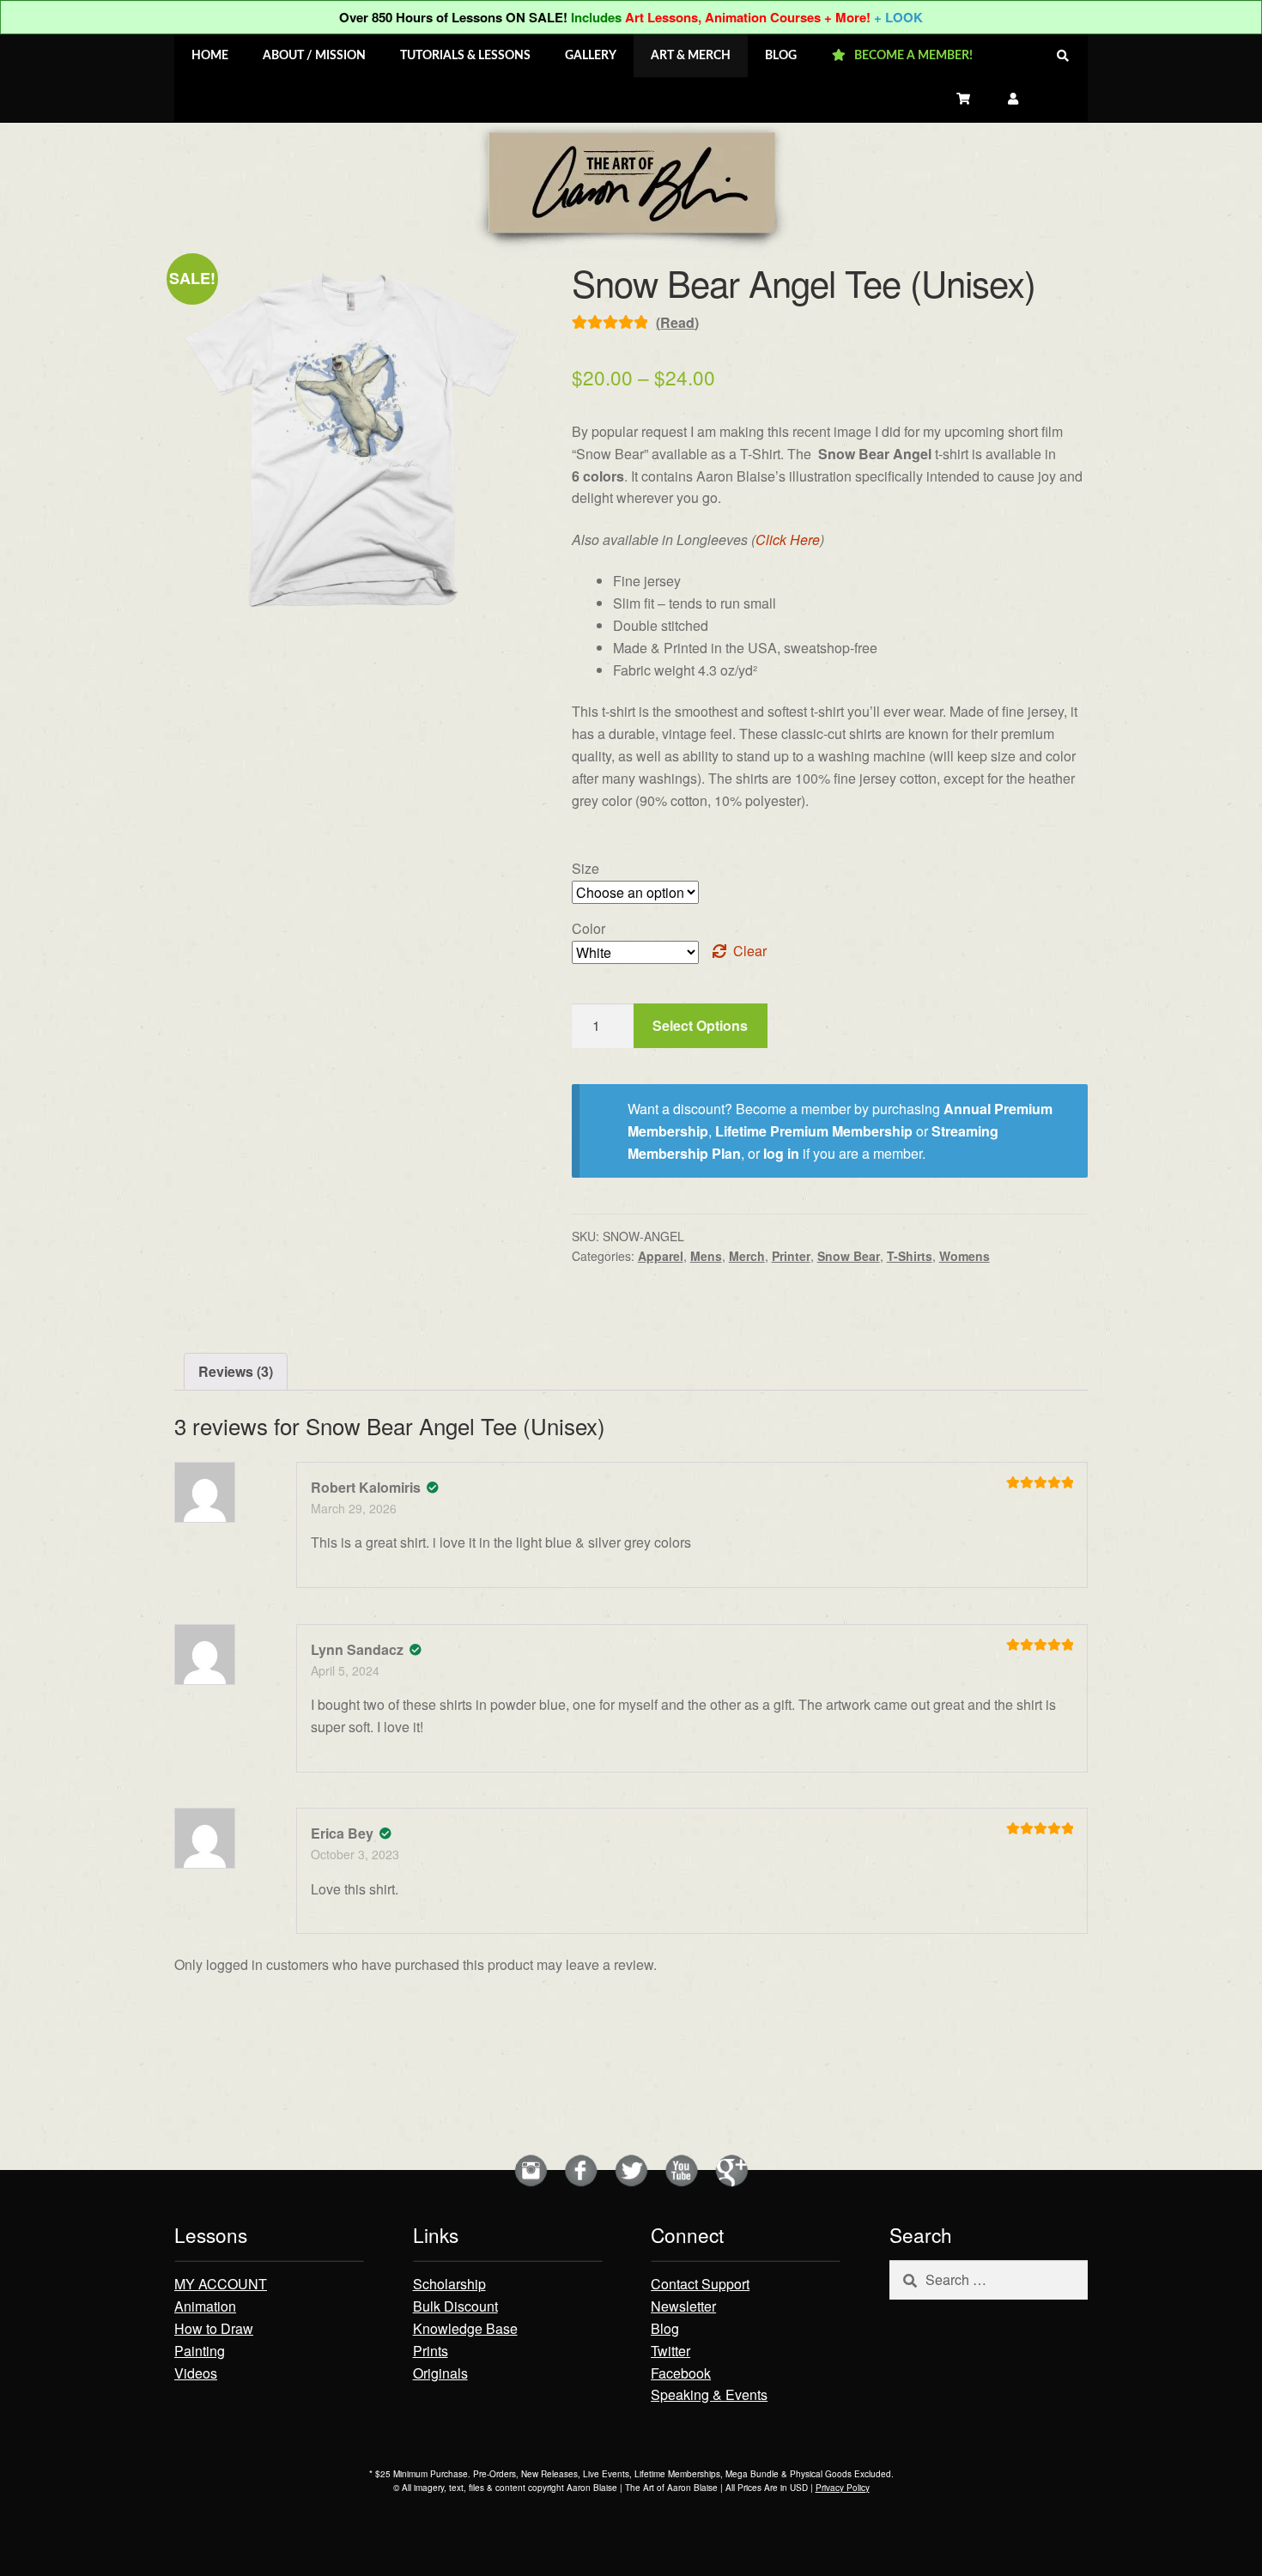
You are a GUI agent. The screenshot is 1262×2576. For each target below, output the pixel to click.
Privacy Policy (843, 2488)
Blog (665, 2328)
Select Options (700, 1025)
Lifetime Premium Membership (814, 1131)
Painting (200, 2351)
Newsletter (683, 2306)
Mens (706, 1256)
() (677, 322)
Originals (440, 2373)
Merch (747, 1256)
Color (589, 928)
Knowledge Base (465, 2328)
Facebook (681, 2373)
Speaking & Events (709, 2394)
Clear (750, 951)
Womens (965, 1256)
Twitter (670, 2351)
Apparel (661, 1256)
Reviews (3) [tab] (236, 1371)
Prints (431, 2351)
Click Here (788, 539)
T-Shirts (910, 1256)
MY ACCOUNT (221, 2284)
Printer (791, 1256)
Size (585, 868)
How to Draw (214, 2328)
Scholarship (449, 2284)
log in (781, 1153)
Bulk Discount (455, 2306)
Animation (205, 2306)
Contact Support (700, 2284)
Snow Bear (849, 1256)
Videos (196, 2373)
